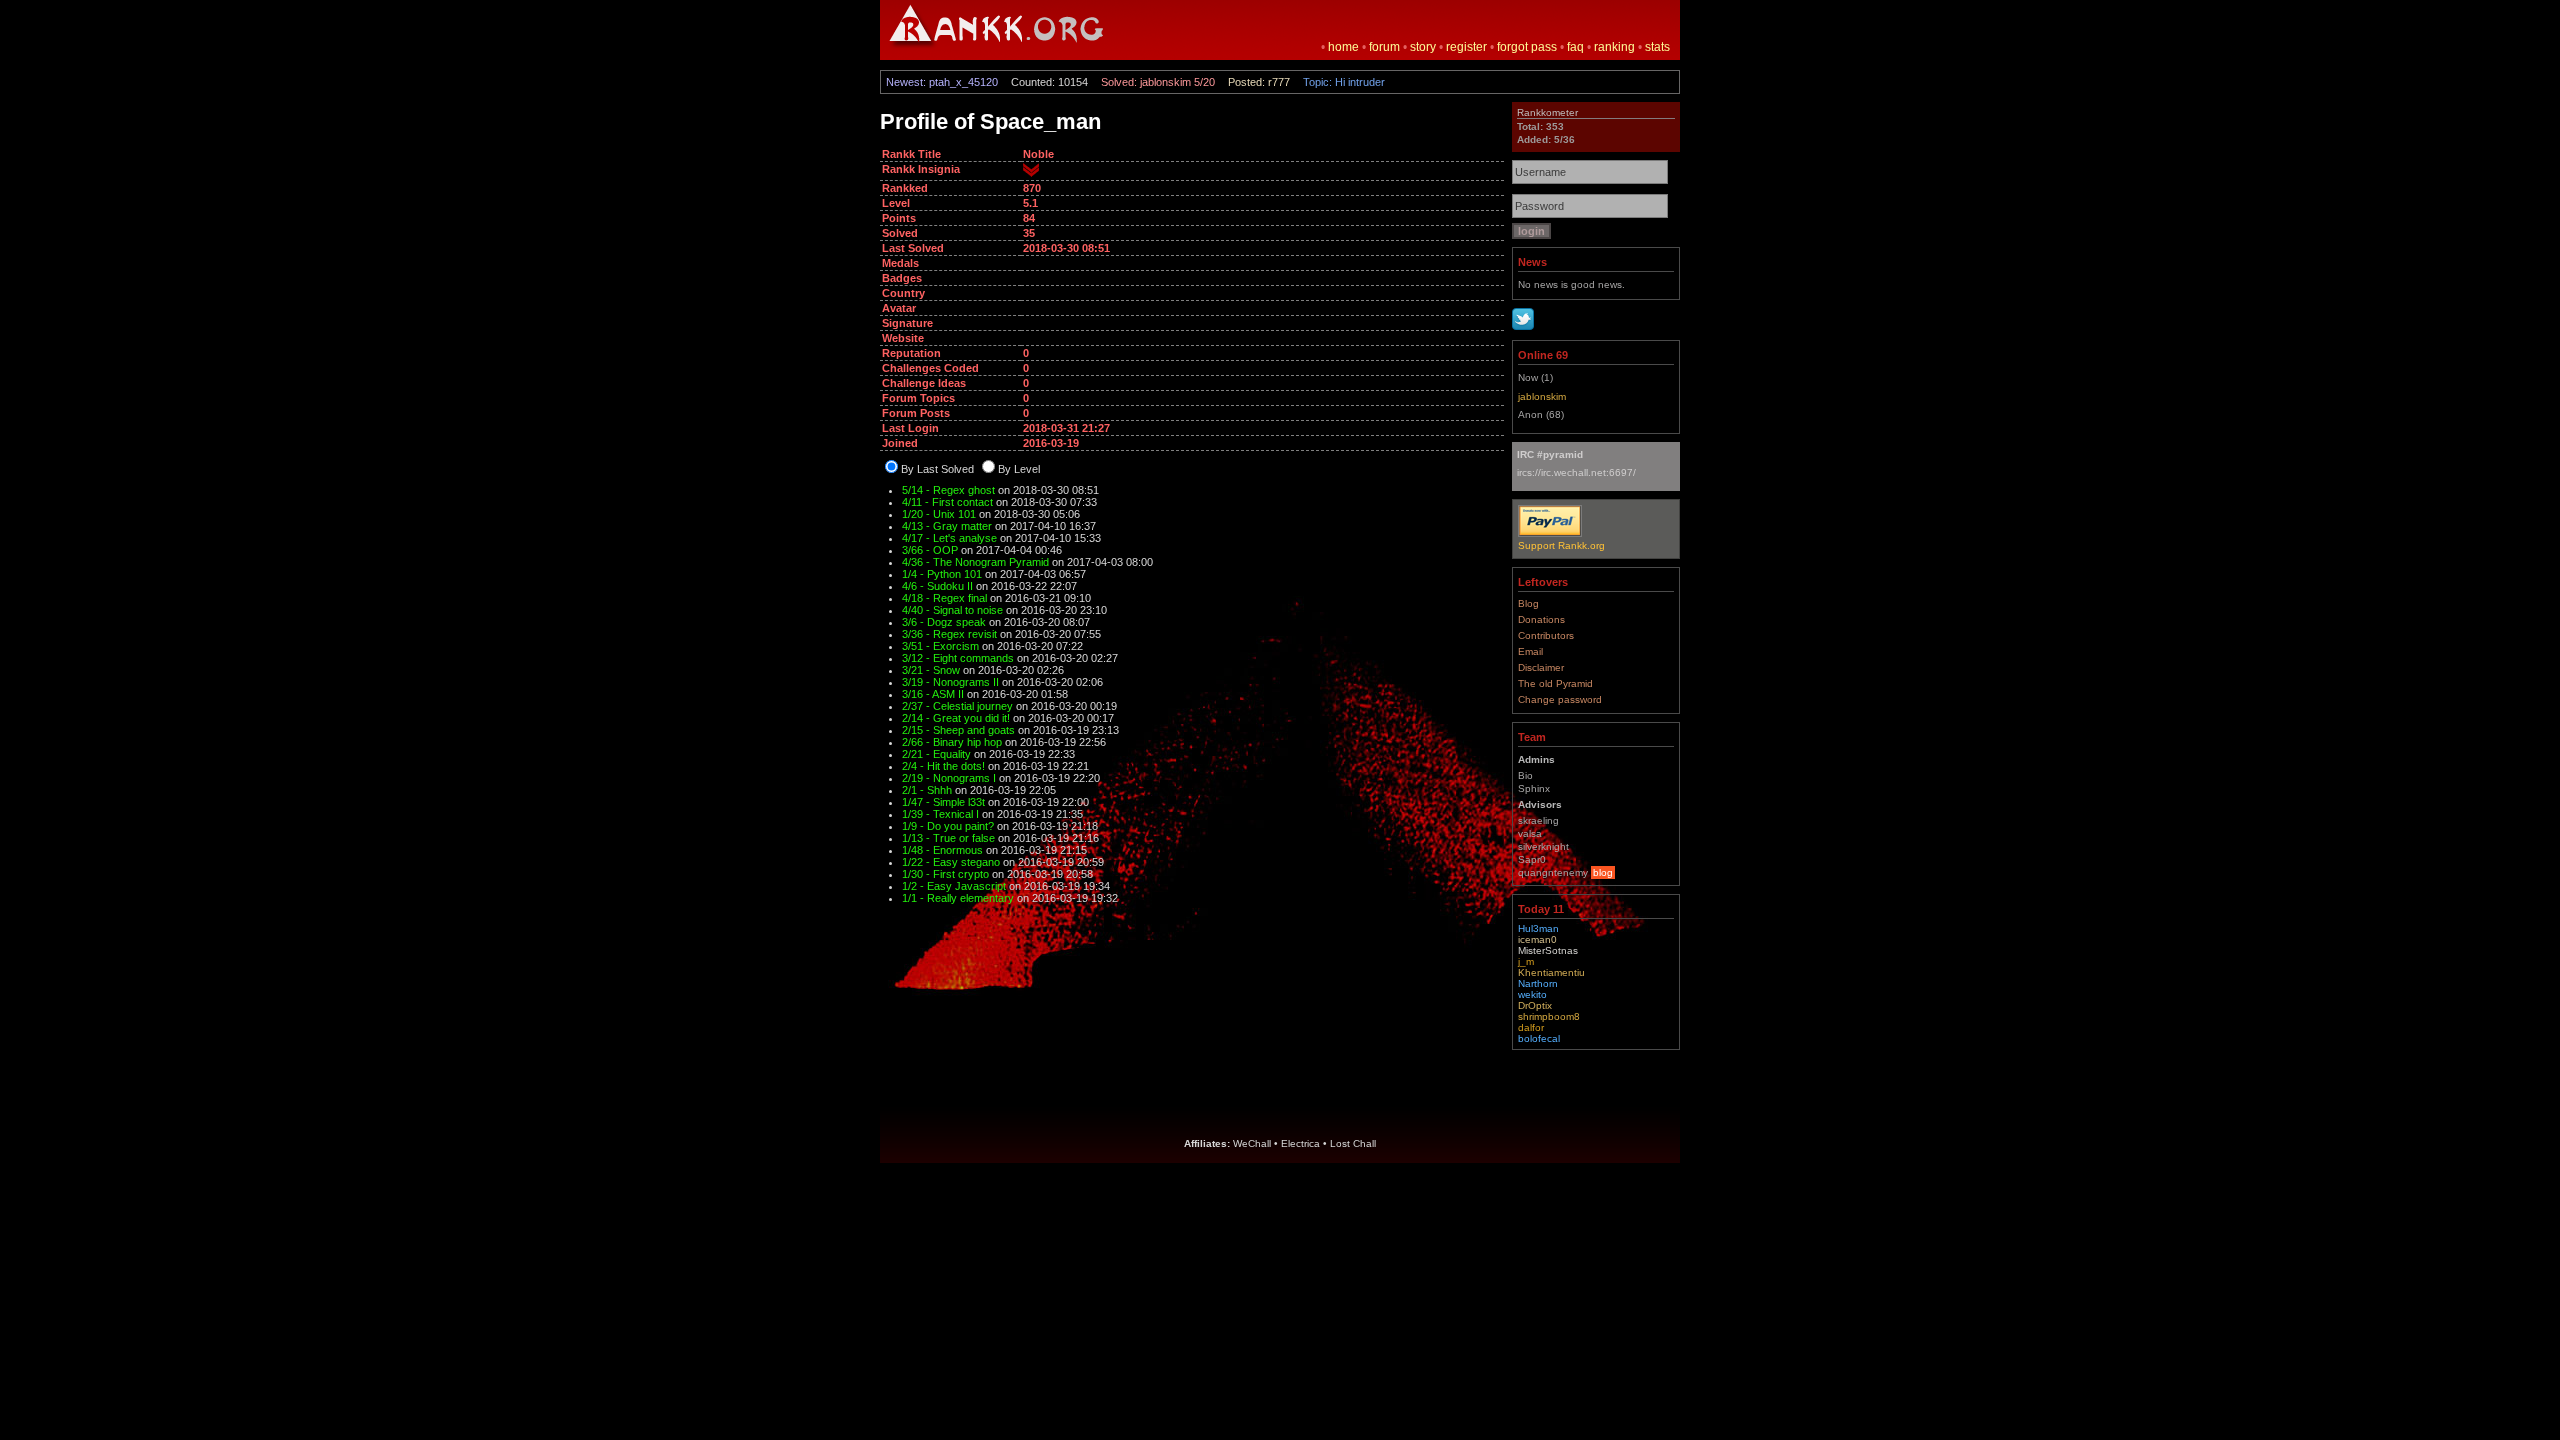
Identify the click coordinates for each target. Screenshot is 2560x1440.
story (1423, 47)
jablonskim (1542, 396)
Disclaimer (1541, 667)
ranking (1614, 47)
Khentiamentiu (1551, 972)
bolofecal (1539, 1038)
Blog (1528, 603)
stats (1657, 47)
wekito (1532, 994)
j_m (1526, 961)
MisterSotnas (1548, 950)
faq (1575, 47)
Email (1530, 651)
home (1343, 47)
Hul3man (1538, 928)
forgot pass (1527, 47)
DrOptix (1535, 1005)
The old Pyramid (1555, 683)
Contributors (1546, 635)
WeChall (1252, 1143)
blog (1603, 872)
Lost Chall (1353, 1143)
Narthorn (1538, 983)
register (1466, 47)
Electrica (1300, 1143)
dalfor (1531, 1027)
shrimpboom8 (1549, 1016)
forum (1384, 47)
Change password (1560, 699)
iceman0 (1537, 939)
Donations (1541, 619)
